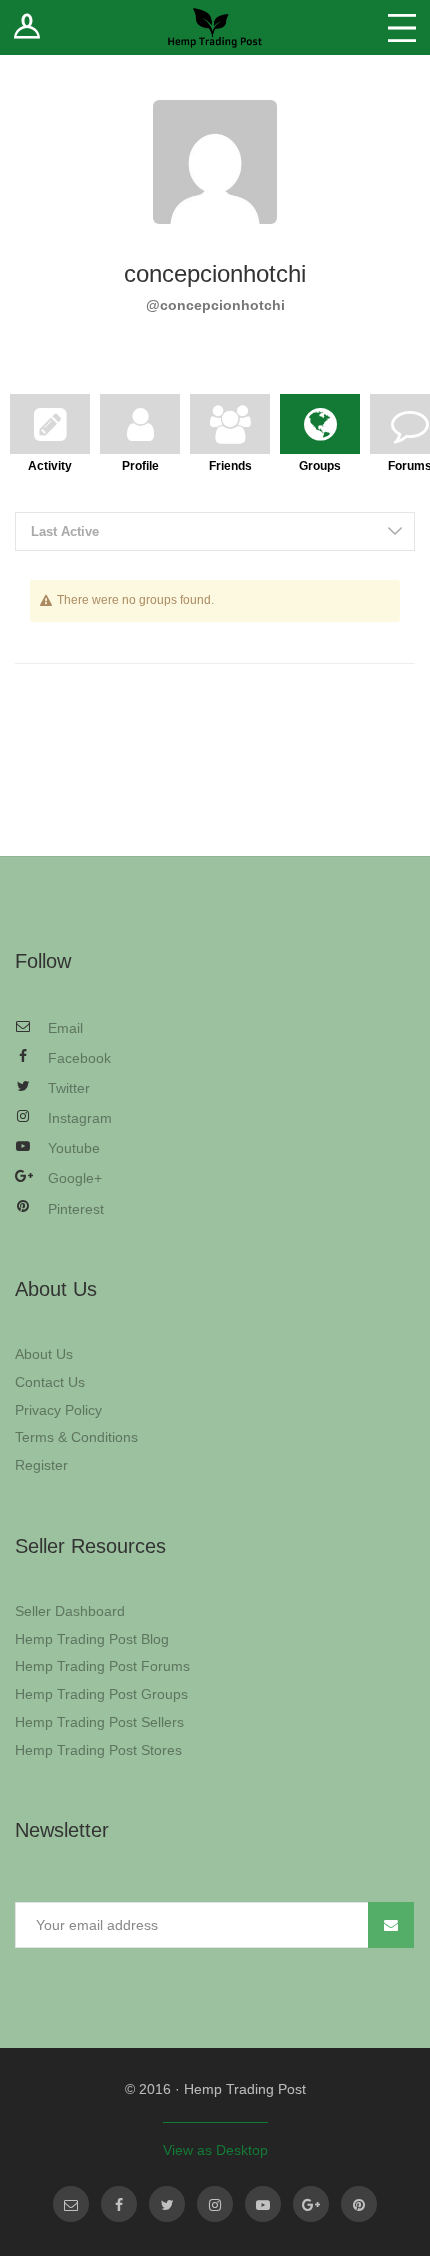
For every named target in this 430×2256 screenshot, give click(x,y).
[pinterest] (359, 2204)
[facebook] (119, 2204)
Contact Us (50, 1382)
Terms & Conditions (76, 1437)
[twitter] (167, 2204)
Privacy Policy (58, 1410)
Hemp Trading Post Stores (98, 1750)
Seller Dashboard (70, 1611)
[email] (71, 2204)
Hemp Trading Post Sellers (99, 1722)
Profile (140, 463)
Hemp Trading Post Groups (101, 1694)
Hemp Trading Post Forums (102, 1666)
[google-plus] (311, 2204)
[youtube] (263, 2204)
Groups (320, 463)
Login (27, 27)
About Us (44, 1354)
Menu (402, 27)
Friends (230, 463)
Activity (50, 463)
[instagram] (215, 2204)
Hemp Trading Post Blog (92, 1639)
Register (41, 1465)
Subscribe (391, 1925)
